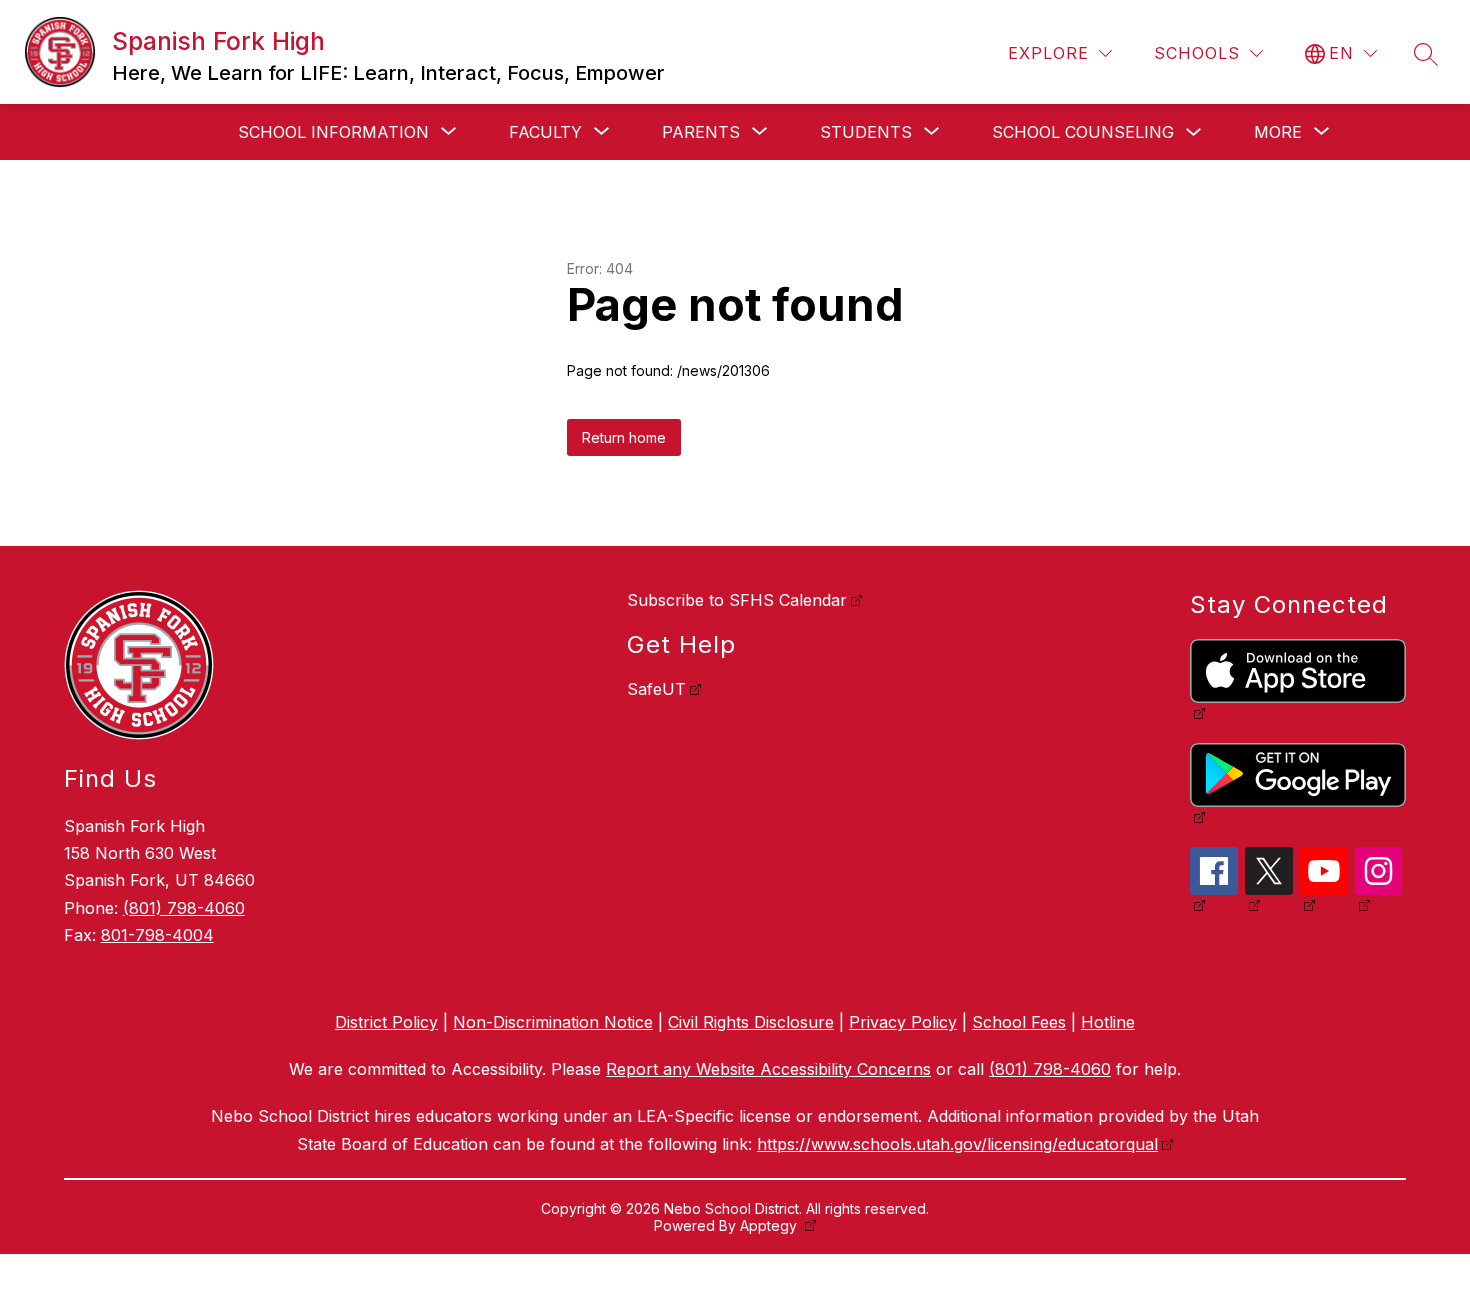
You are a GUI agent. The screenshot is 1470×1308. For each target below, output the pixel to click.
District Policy (386, 1022)
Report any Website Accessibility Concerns (768, 1069)
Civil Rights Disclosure (751, 1022)
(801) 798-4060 (184, 908)
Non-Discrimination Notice (553, 1022)
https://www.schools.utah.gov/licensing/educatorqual (957, 1144)
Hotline (1108, 1022)
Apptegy (770, 1225)
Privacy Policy (903, 1022)
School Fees (1019, 1022)
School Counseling (1083, 132)
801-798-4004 (157, 935)
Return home (624, 437)
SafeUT (656, 689)
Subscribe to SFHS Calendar (737, 600)
